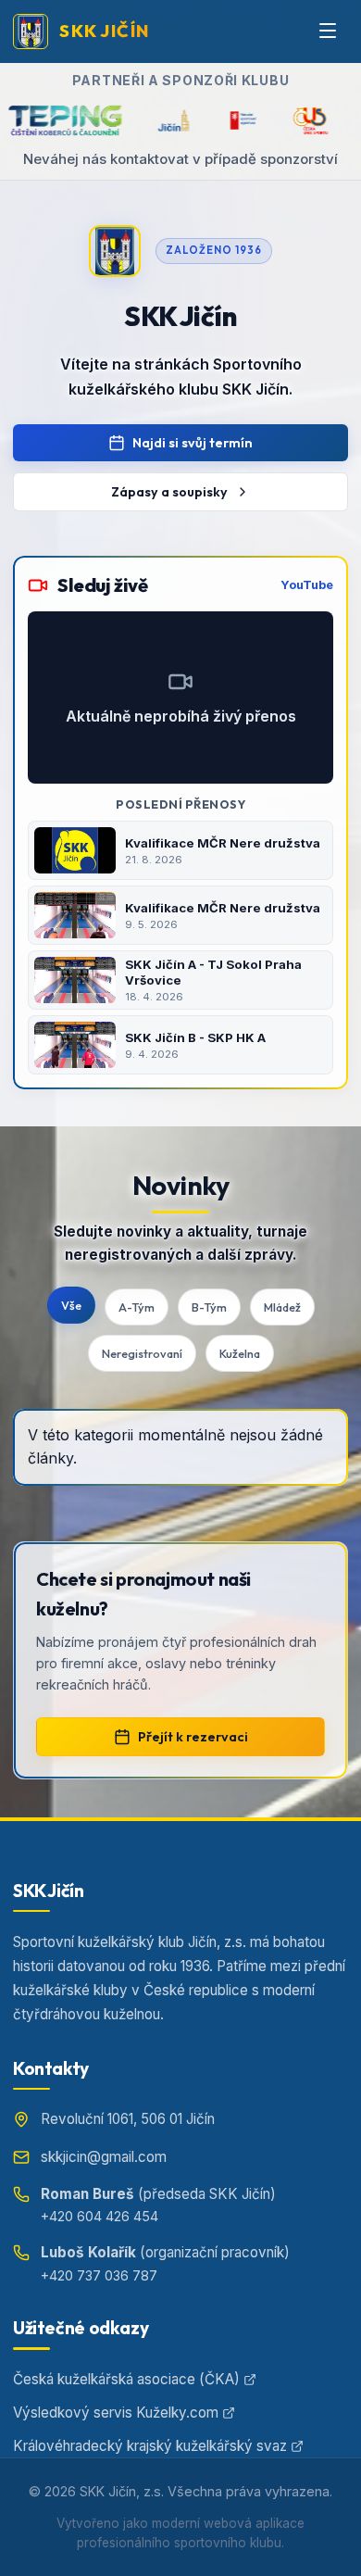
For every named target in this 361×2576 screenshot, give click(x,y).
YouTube (307, 585)
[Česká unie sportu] (280, 120)
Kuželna (240, 1353)
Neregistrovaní (142, 1353)
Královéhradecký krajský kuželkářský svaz (150, 2446)
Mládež (282, 1307)
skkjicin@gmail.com (104, 2157)
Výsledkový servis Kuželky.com (116, 2413)
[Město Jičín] (144, 120)
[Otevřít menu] (328, 31)
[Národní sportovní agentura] (214, 120)
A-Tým (137, 1307)
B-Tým (209, 1307)
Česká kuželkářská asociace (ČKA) (126, 2379)
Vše (71, 1305)
